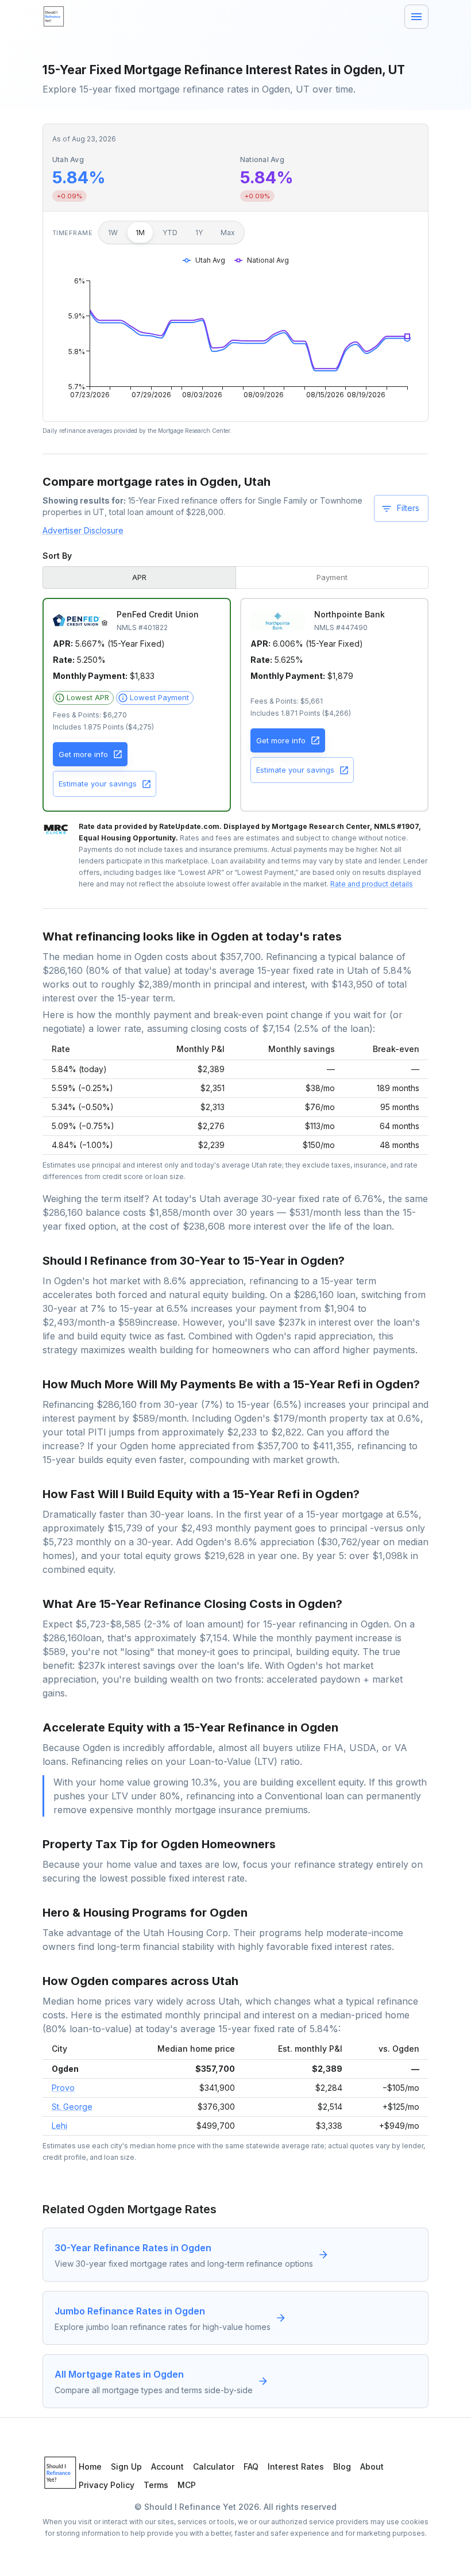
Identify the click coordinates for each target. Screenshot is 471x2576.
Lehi (59, 2126)
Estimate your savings (98, 784)
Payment (332, 577)
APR (139, 577)
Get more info (83, 754)
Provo (63, 2088)
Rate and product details (372, 884)
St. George (72, 2107)
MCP (187, 2485)
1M (140, 233)
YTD (170, 233)
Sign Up (126, 2466)
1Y (199, 233)
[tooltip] (83, 698)
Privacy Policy (107, 2485)
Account (167, 2466)
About (372, 2466)
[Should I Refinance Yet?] (54, 17)
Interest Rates (296, 2466)
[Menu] (416, 17)
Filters (408, 508)
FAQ (251, 2466)
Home (90, 2466)
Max (228, 233)
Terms (156, 2485)
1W (113, 233)
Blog (342, 2466)
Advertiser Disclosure (83, 530)
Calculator (214, 2466)
